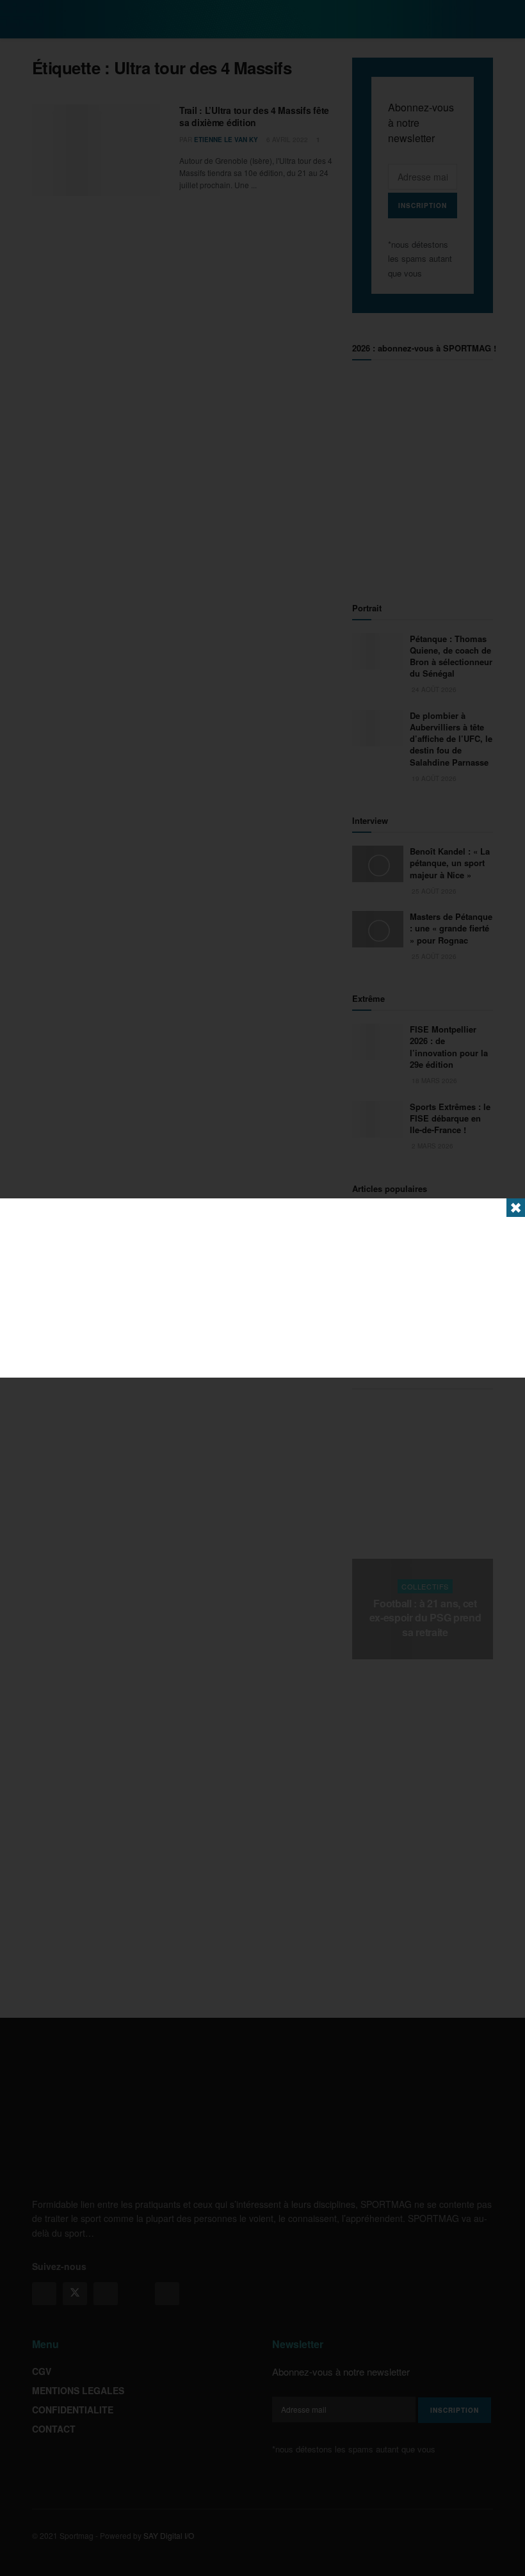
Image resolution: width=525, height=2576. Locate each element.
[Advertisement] (262, 1288)
